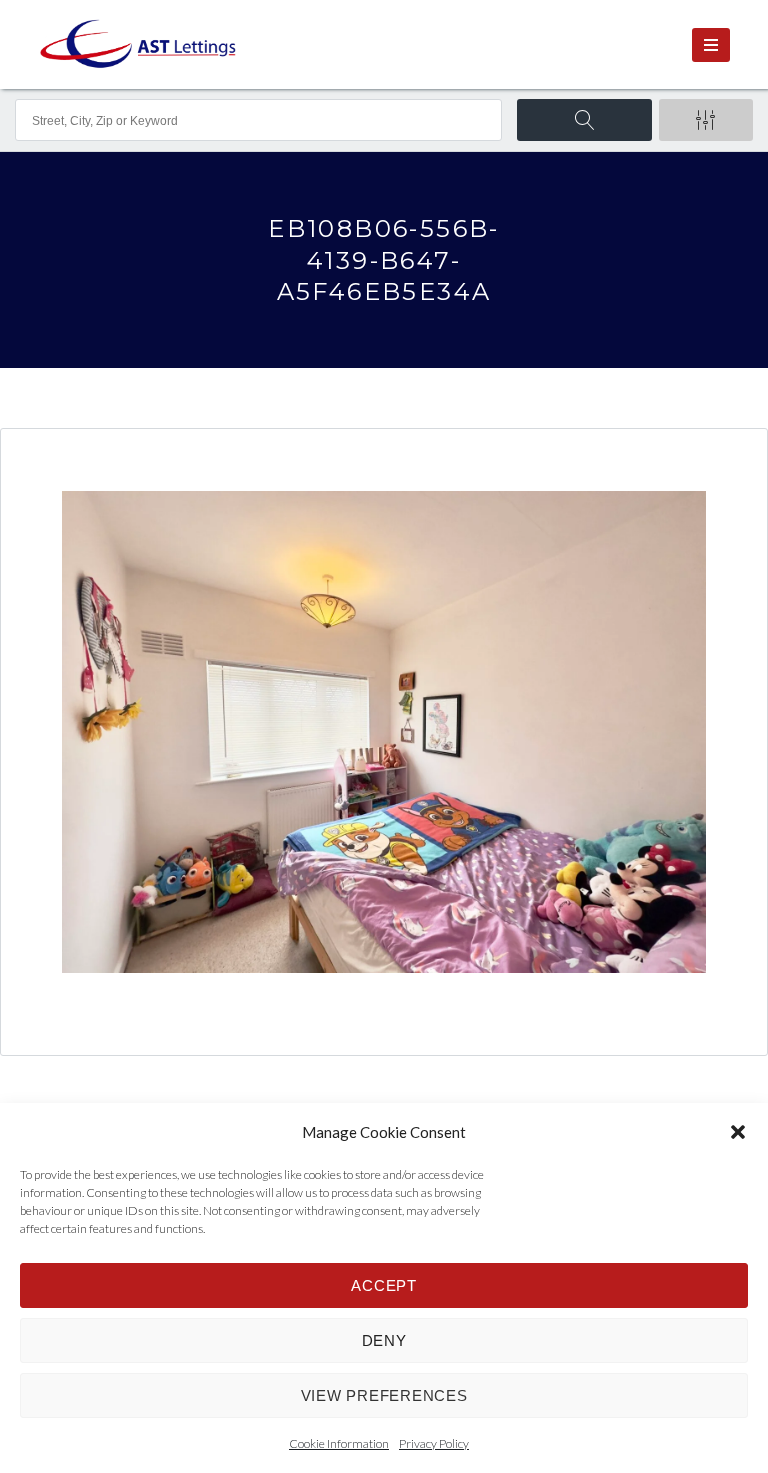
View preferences (384, 1395)
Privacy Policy (434, 1443)
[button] (738, 1132)
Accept (384, 1285)
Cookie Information (339, 1443)
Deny (384, 1340)
